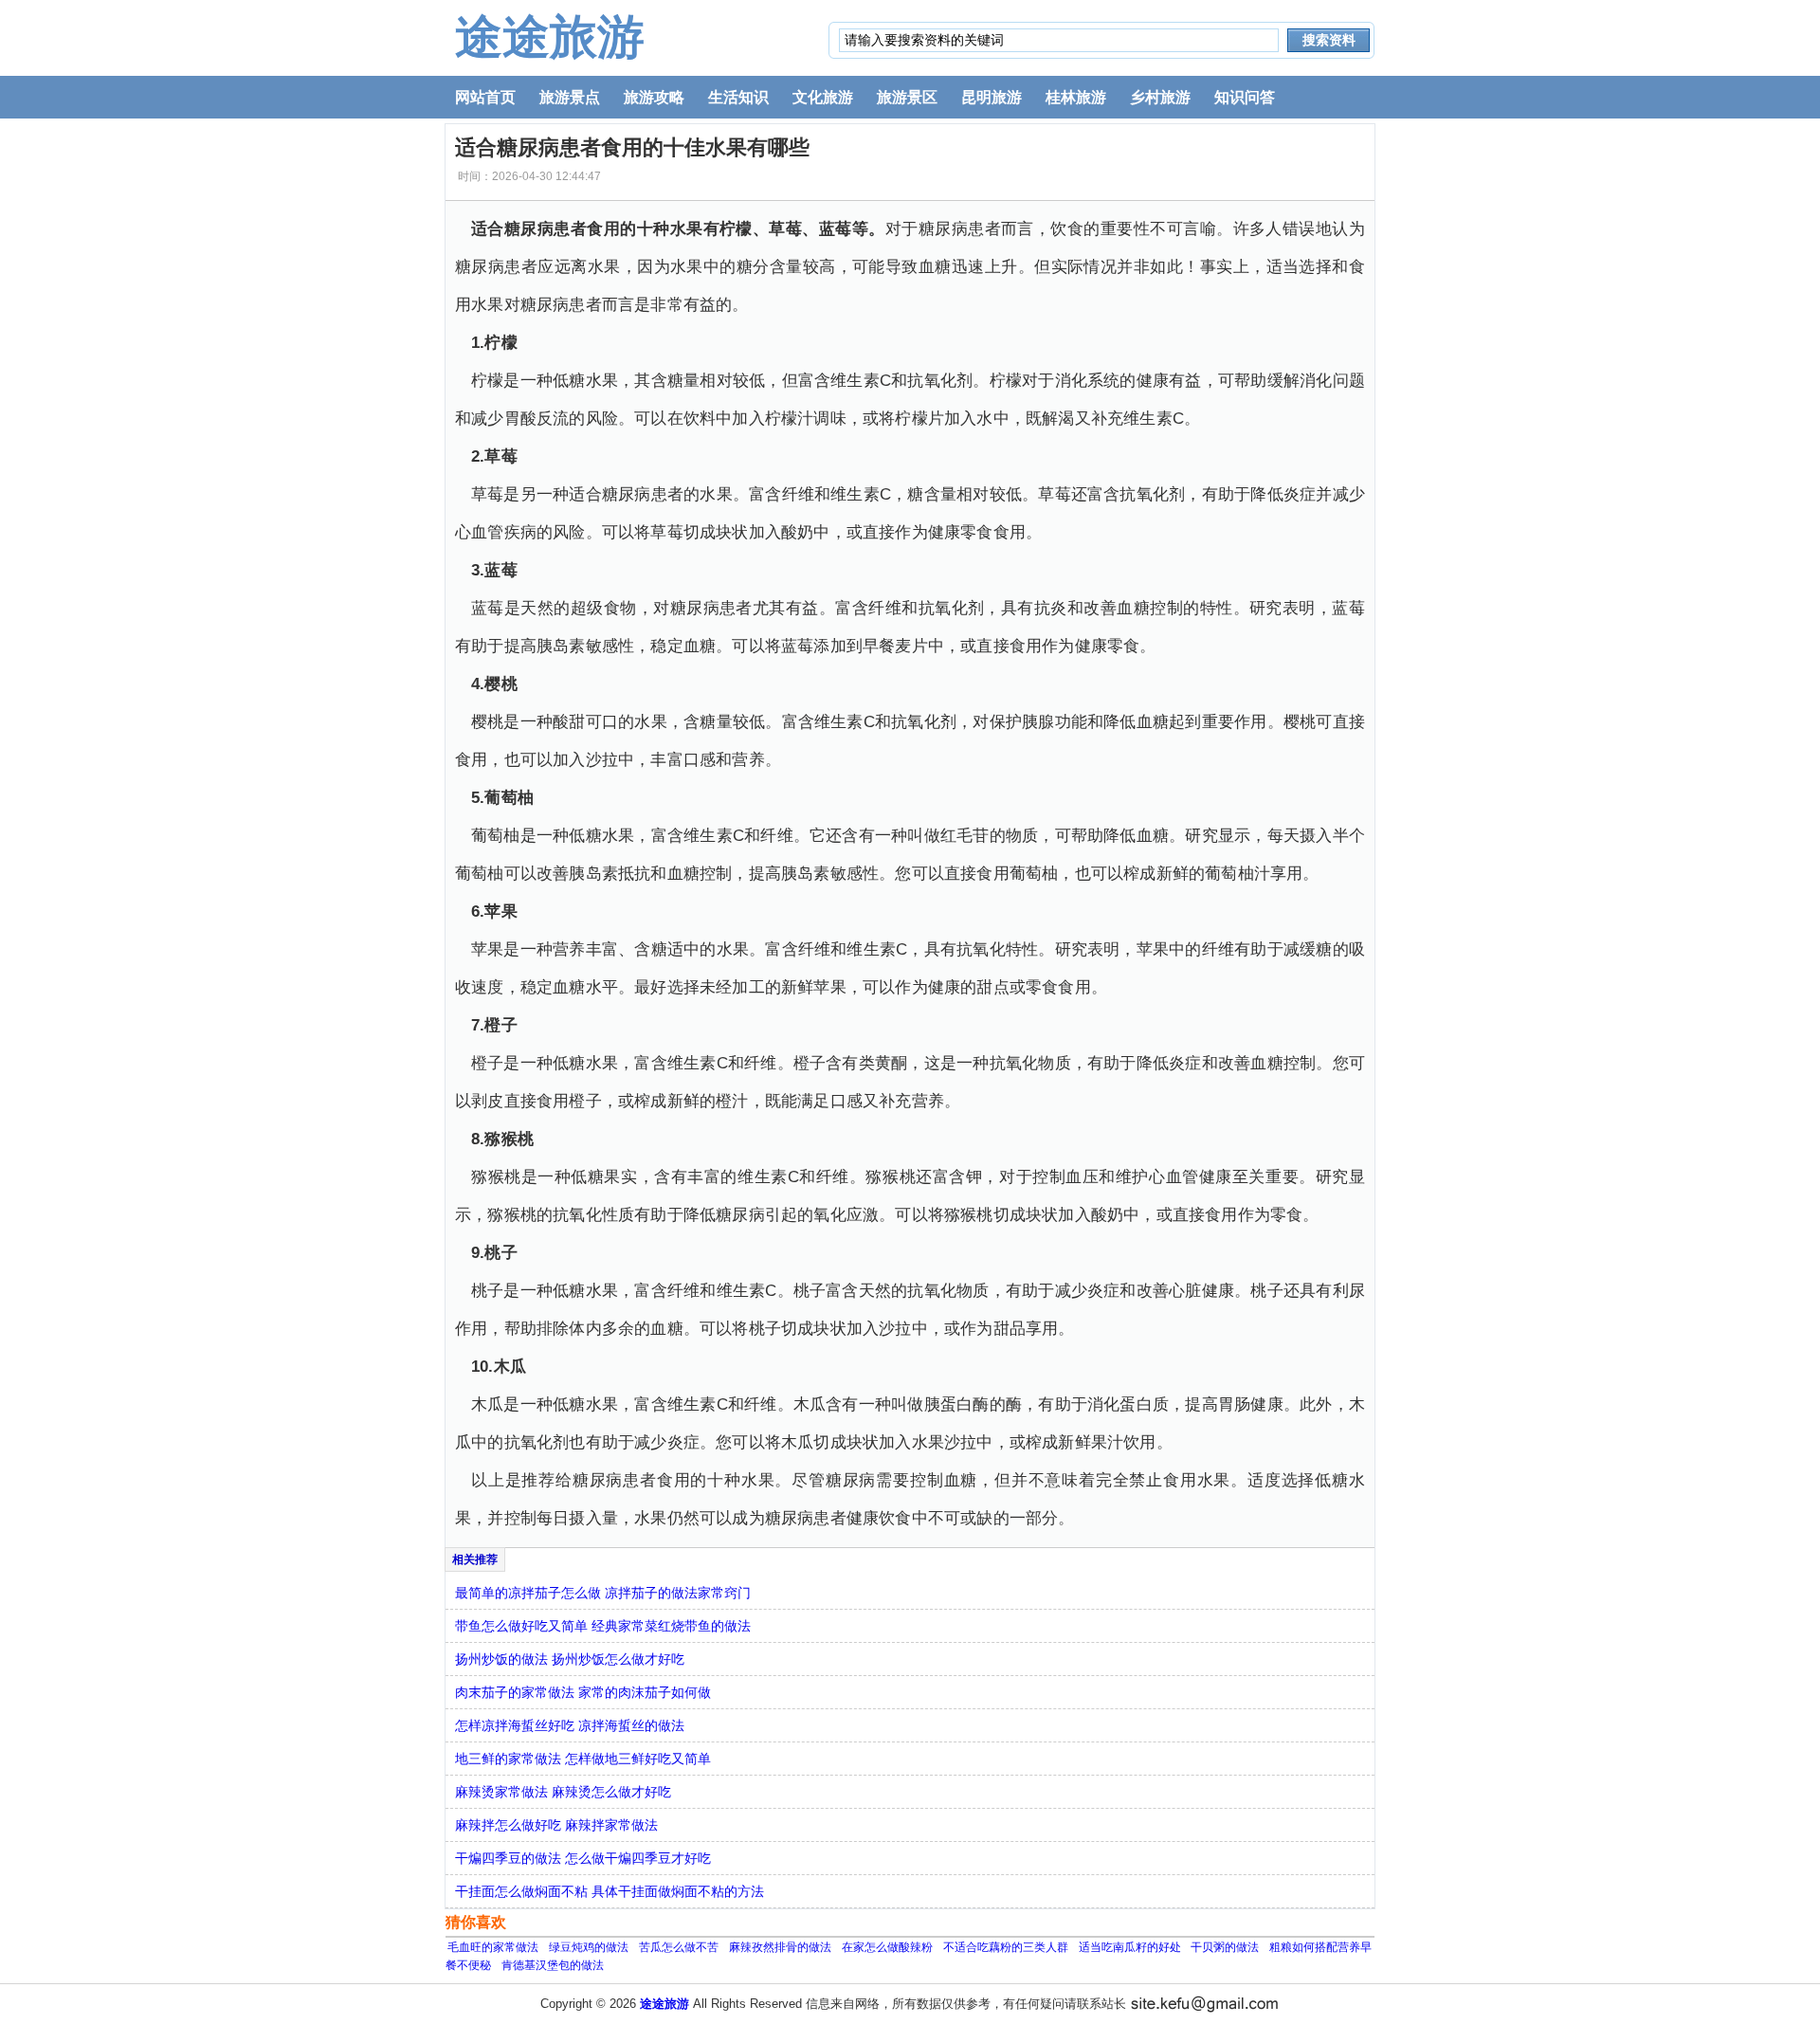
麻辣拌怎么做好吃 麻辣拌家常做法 (556, 1825)
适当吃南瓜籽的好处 (1131, 1947)
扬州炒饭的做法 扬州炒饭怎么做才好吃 (570, 1659)
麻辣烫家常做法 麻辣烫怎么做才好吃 (563, 1792)
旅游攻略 (654, 97)
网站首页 (485, 97)
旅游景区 (907, 97)
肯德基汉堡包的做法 (553, 1965)
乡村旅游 (1160, 97)
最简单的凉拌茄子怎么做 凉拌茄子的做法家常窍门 (603, 1593)
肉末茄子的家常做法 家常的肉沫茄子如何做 (583, 1692)
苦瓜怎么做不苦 (679, 1947)
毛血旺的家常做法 (493, 1947)
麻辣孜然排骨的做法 (780, 1947)
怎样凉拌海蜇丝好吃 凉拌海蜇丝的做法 (570, 1725)
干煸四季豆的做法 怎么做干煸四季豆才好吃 (583, 1858)
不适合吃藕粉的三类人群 (1006, 1947)
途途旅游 (550, 37)
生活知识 (738, 97)
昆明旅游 (992, 97)
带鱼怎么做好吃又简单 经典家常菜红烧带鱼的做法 (603, 1626)
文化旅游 (823, 97)
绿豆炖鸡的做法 (589, 1947)
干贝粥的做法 (1225, 1947)
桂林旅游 (1076, 97)
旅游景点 (570, 97)
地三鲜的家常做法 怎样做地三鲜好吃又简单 (583, 1759)
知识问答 (1245, 97)
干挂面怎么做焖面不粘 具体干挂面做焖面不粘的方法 (610, 1891)
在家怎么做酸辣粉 (887, 1947)
